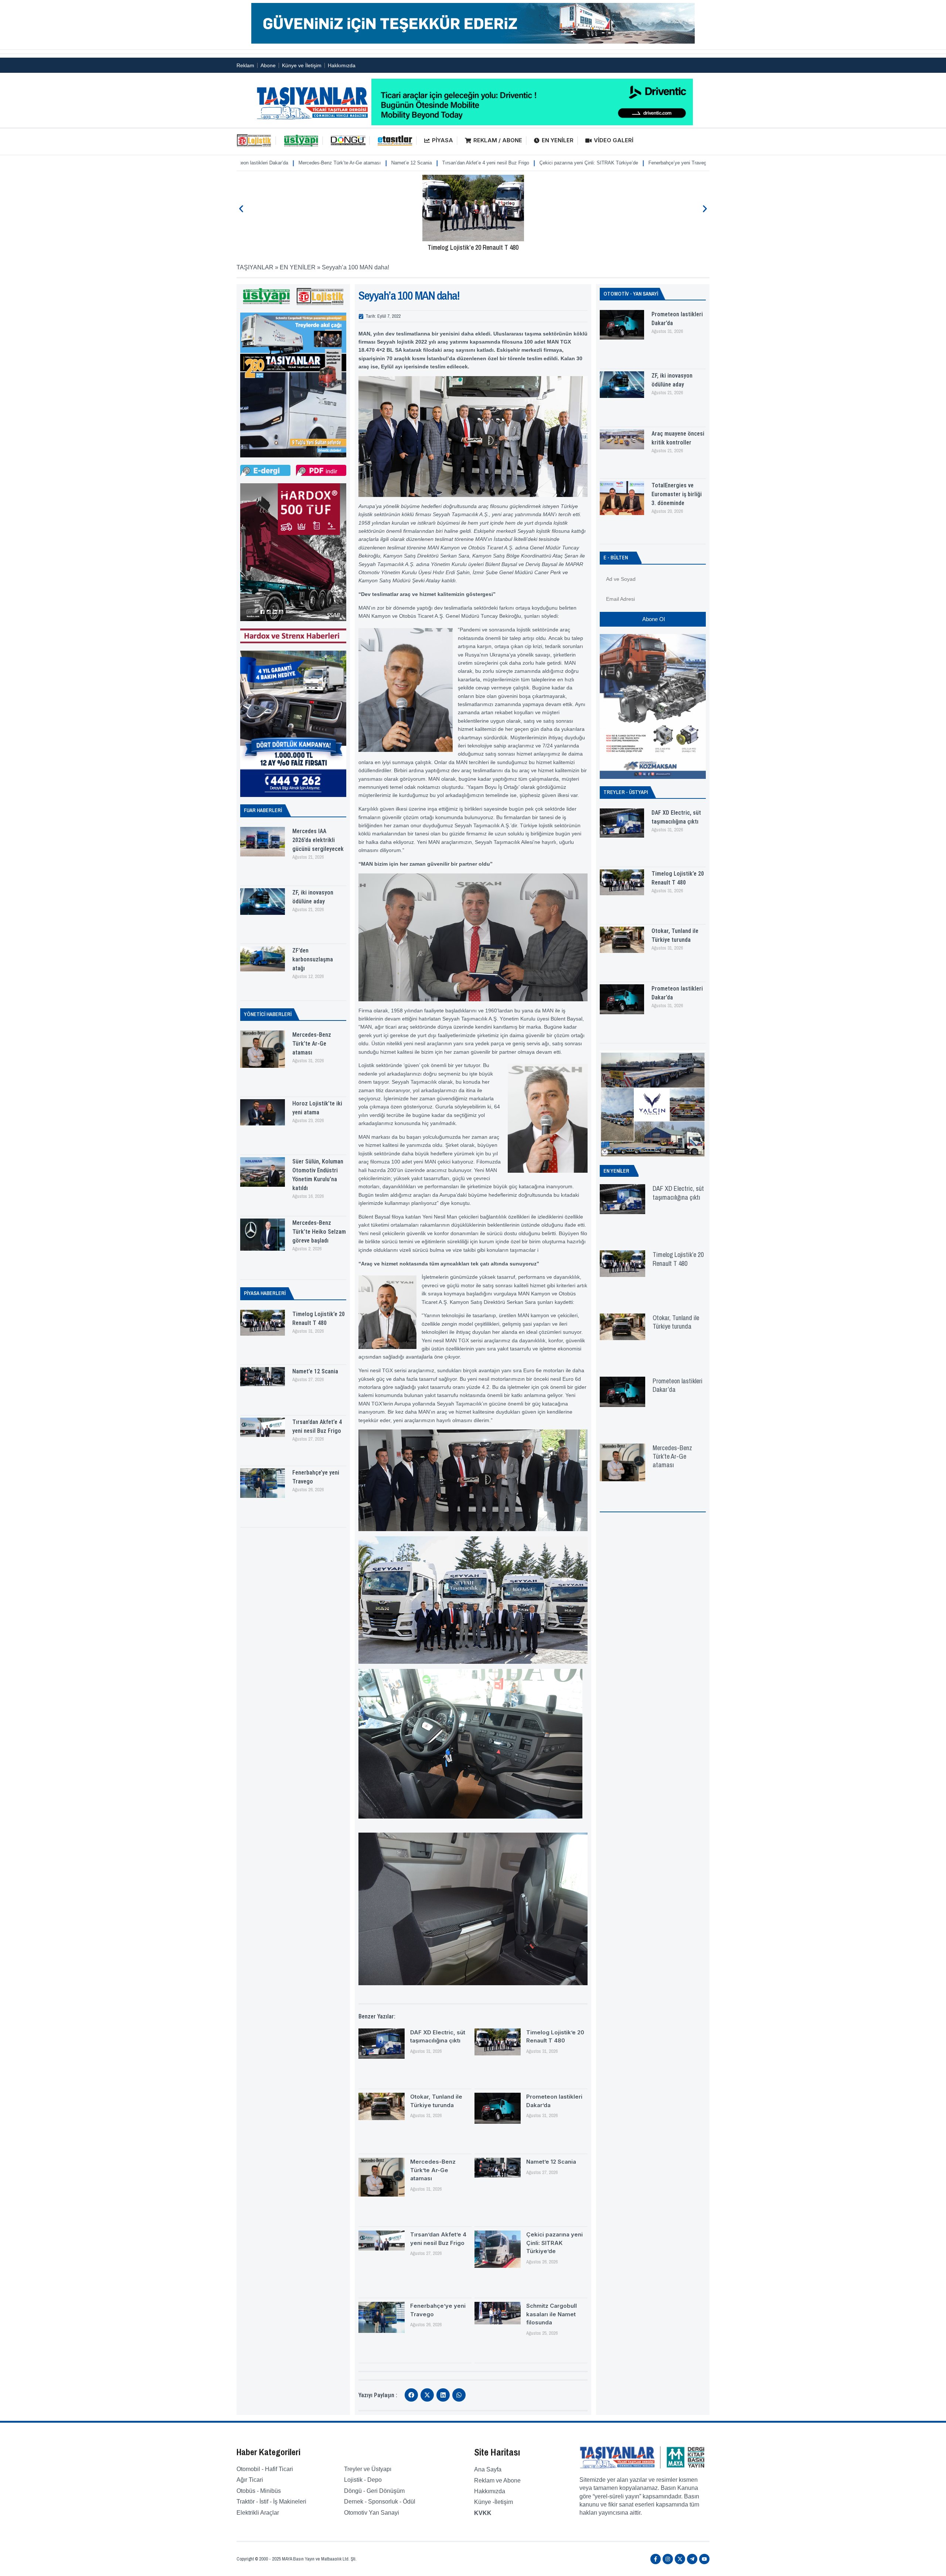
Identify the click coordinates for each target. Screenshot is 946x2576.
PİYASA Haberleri (265, 1293)
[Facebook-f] (656, 2559)
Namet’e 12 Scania (257, 163)
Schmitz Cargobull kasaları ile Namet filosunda (615, 163)
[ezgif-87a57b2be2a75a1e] (473, 42)
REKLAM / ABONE (498, 140)
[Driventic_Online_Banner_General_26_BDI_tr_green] (532, 123)
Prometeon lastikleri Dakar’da (678, 1385)
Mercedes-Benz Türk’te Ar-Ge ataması (312, 1044)
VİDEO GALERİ (614, 140)
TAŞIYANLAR (255, 267)
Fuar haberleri (263, 810)
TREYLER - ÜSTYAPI (626, 792)
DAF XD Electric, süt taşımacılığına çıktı (678, 1193)
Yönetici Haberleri (268, 1014)
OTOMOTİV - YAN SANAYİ (631, 294)
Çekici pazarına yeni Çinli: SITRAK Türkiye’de (434, 163)
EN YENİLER (558, 140)
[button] (241, 209)
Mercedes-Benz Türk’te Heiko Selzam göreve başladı (319, 1232)
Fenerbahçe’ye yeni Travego (524, 163)
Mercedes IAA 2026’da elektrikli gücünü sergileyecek (318, 840)
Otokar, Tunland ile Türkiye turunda (676, 1322)
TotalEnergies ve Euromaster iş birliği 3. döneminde (677, 494)
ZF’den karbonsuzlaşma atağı (313, 959)
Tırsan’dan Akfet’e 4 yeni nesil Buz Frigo (331, 163)
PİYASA (443, 140)
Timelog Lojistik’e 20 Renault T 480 (473, 247)
